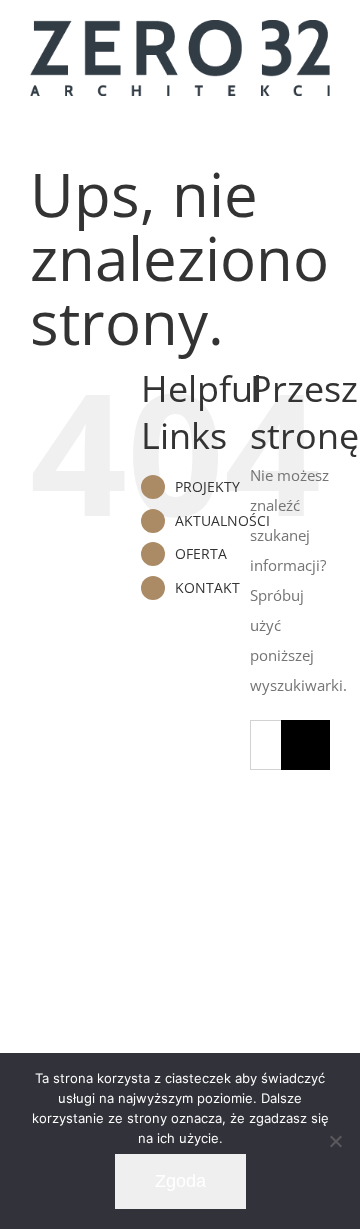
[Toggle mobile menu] (322, 121)
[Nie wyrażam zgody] (335, 1141)
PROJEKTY (207, 486)
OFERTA (201, 553)
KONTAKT (207, 587)
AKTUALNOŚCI (222, 520)
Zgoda (180, 1181)
